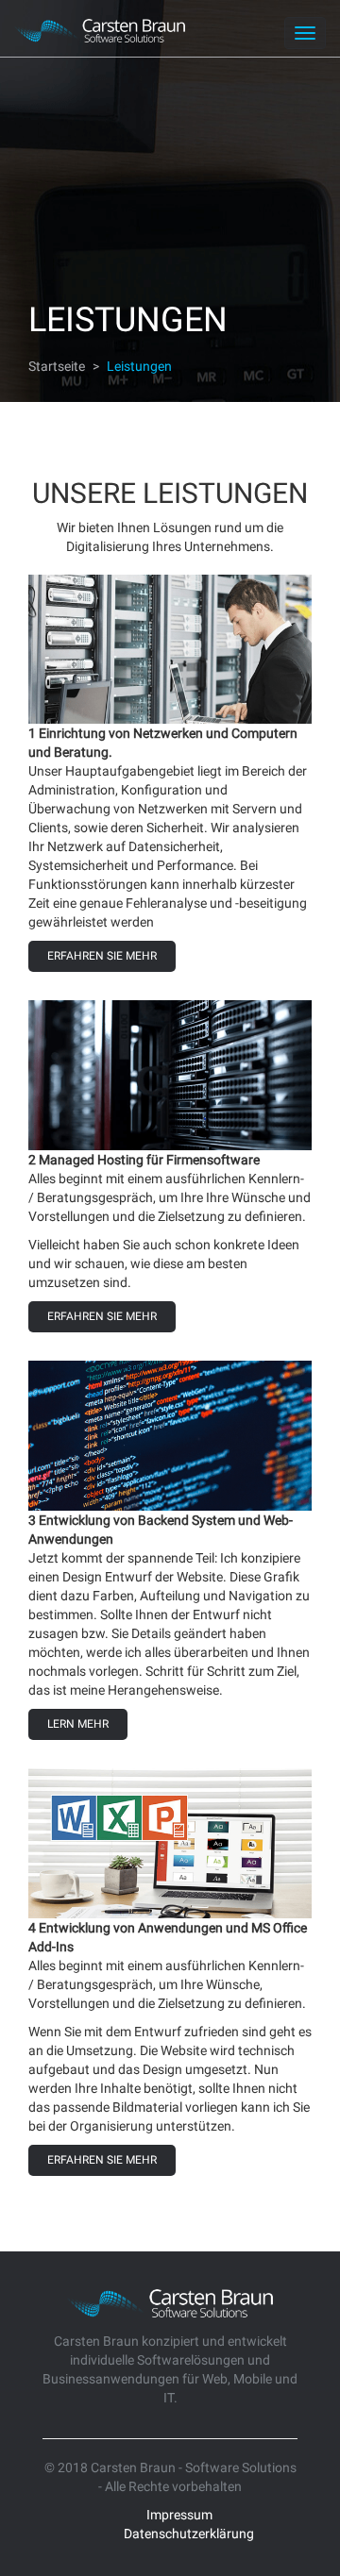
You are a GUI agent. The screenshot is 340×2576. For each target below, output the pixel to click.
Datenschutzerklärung (189, 2534)
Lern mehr (78, 1724)
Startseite (57, 366)
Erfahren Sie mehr (102, 956)
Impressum (179, 2515)
